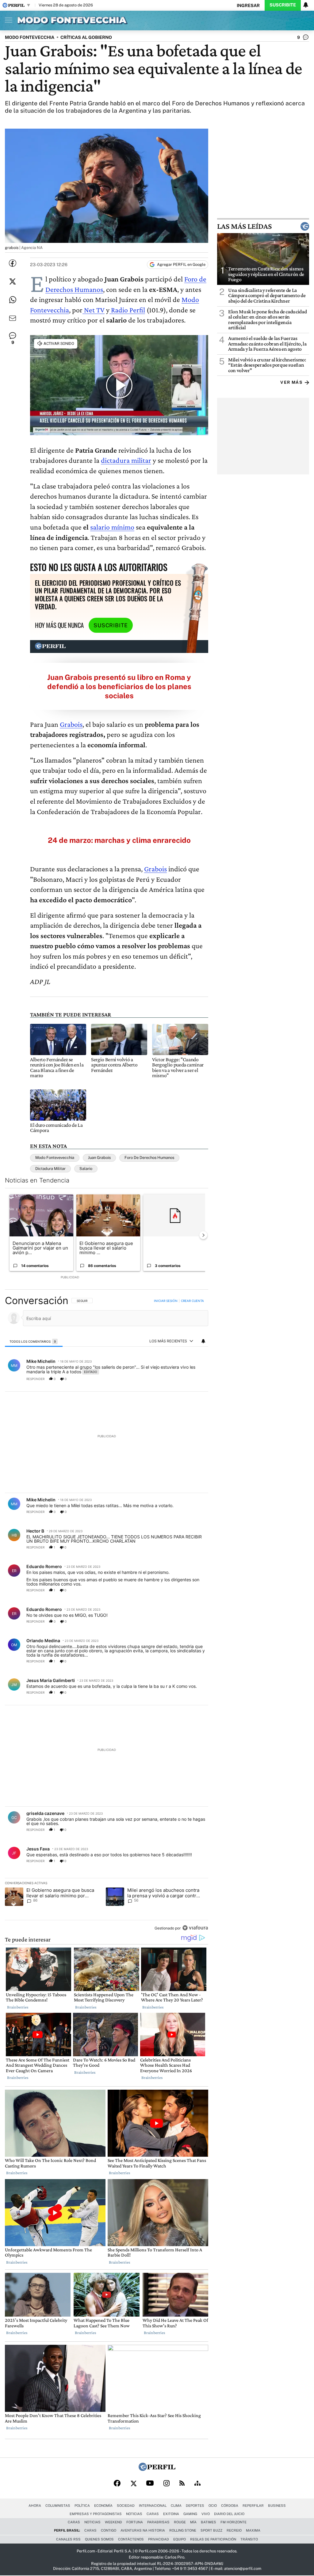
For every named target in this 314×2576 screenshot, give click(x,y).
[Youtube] (150, 2484)
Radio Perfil (127, 310)
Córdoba (230, 2506)
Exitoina (171, 2514)
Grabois (71, 724)
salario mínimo (112, 527)
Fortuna (135, 2522)
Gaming (190, 2514)
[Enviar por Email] (13, 318)
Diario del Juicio (229, 2514)
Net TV (94, 310)
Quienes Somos (99, 2539)
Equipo (180, 2539)
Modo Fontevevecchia (55, 1158)
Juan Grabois (99, 1158)
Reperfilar (253, 2506)
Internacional (153, 2506)
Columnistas (58, 2506)
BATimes (209, 2522)
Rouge (180, 2522)
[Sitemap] (197, 2484)
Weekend (113, 2522)
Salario (86, 1169)
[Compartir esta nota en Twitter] (13, 281)
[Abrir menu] (7, 20)
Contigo (109, 2530)
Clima (176, 2506)
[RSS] (182, 2484)
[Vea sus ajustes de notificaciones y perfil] (306, 5)
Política (82, 2506)
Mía (193, 2522)
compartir (171, 1379)
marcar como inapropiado (193, 1382)
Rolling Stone (183, 2530)
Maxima (253, 2530)
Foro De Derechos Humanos (149, 1158)
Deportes (195, 2506)
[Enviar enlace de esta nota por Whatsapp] (13, 300)
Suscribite (283, 5)
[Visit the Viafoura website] (195, 1928)
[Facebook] (117, 2484)
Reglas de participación (213, 2539)
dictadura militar (126, 460)
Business (277, 2506)
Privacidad (159, 2539)
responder (35, 1379)
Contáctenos (131, 2539)
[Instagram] (167, 2484)
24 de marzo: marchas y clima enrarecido (119, 840)
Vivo (206, 2514)
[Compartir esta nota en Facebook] (13, 263)
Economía (103, 2506)
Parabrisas (158, 2522)
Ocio (213, 2506)
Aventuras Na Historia (143, 2530)
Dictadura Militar (50, 1169)
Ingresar (248, 5)
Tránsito (249, 2539)
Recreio (234, 2530)
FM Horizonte (234, 2522)
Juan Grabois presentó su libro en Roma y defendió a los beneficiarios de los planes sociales (119, 686)
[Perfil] (157, 2469)
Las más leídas (244, 226)
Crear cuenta (192, 1301)
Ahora (35, 2506)
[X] (133, 2484)
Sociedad (126, 2506)
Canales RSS (68, 2539)
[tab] (34, 1341)
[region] (107, 1615)
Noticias (134, 2514)
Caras (153, 2514)
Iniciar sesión (166, 1301)
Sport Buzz (211, 2530)
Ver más (291, 382)
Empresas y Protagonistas (96, 2514)
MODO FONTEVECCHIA (30, 37)
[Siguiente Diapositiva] (203, 1235)
